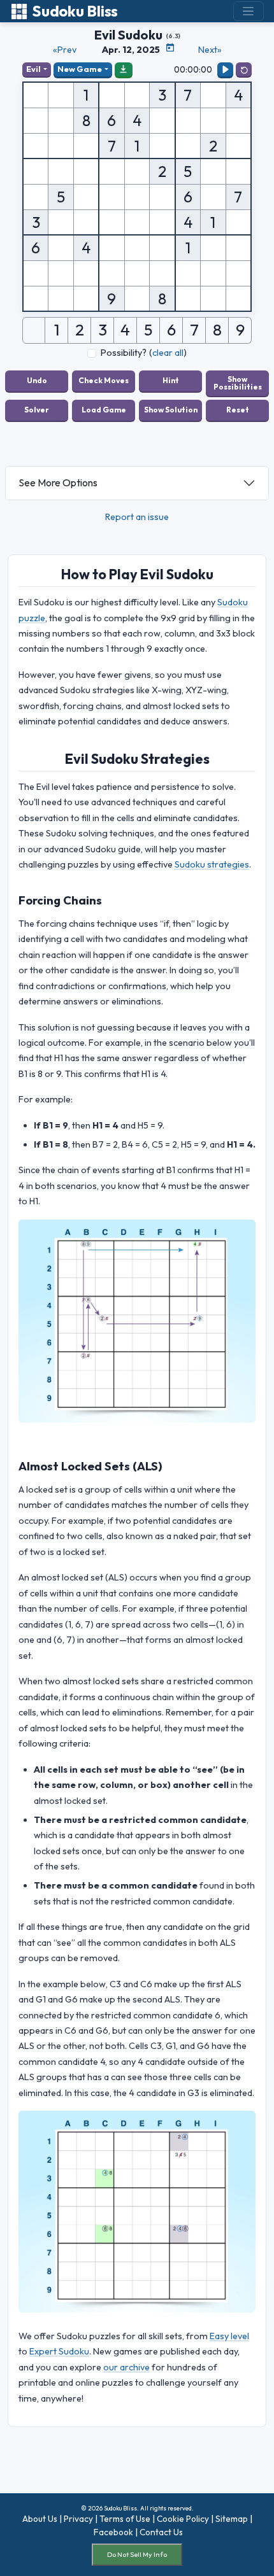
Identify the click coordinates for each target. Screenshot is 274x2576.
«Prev (65, 50)
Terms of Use (125, 2519)
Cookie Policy (183, 2519)
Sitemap (232, 2519)
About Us (40, 2519)
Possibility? (124, 353)
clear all (168, 353)
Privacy (78, 2519)
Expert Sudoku (59, 2351)
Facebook (113, 2532)
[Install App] (124, 69)
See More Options (58, 482)
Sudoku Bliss (75, 11)
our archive (126, 2367)
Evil (33, 69)
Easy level (229, 2336)
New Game (80, 69)
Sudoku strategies (212, 864)
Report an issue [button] (137, 517)
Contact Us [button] (161, 2532)
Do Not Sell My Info (137, 2554)
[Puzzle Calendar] (170, 48)
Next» (210, 50)
